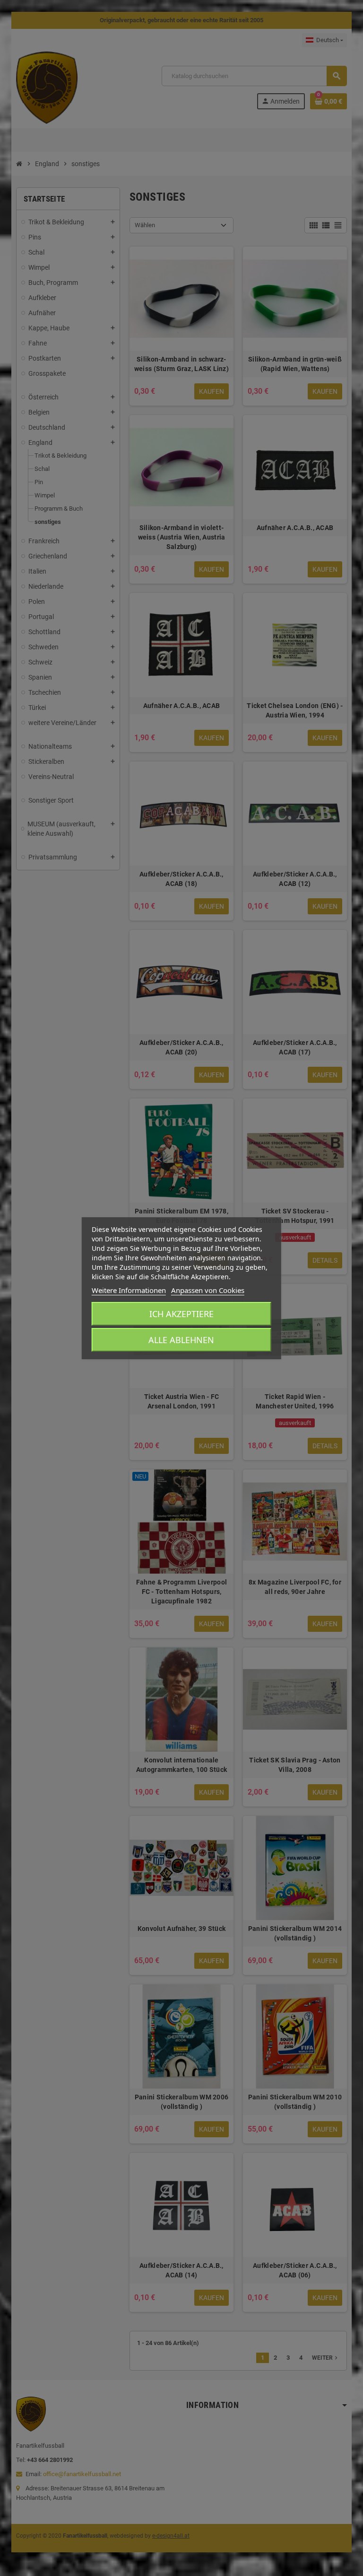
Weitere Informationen (129, 1290)
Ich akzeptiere (181, 1314)
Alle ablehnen (181, 1340)
